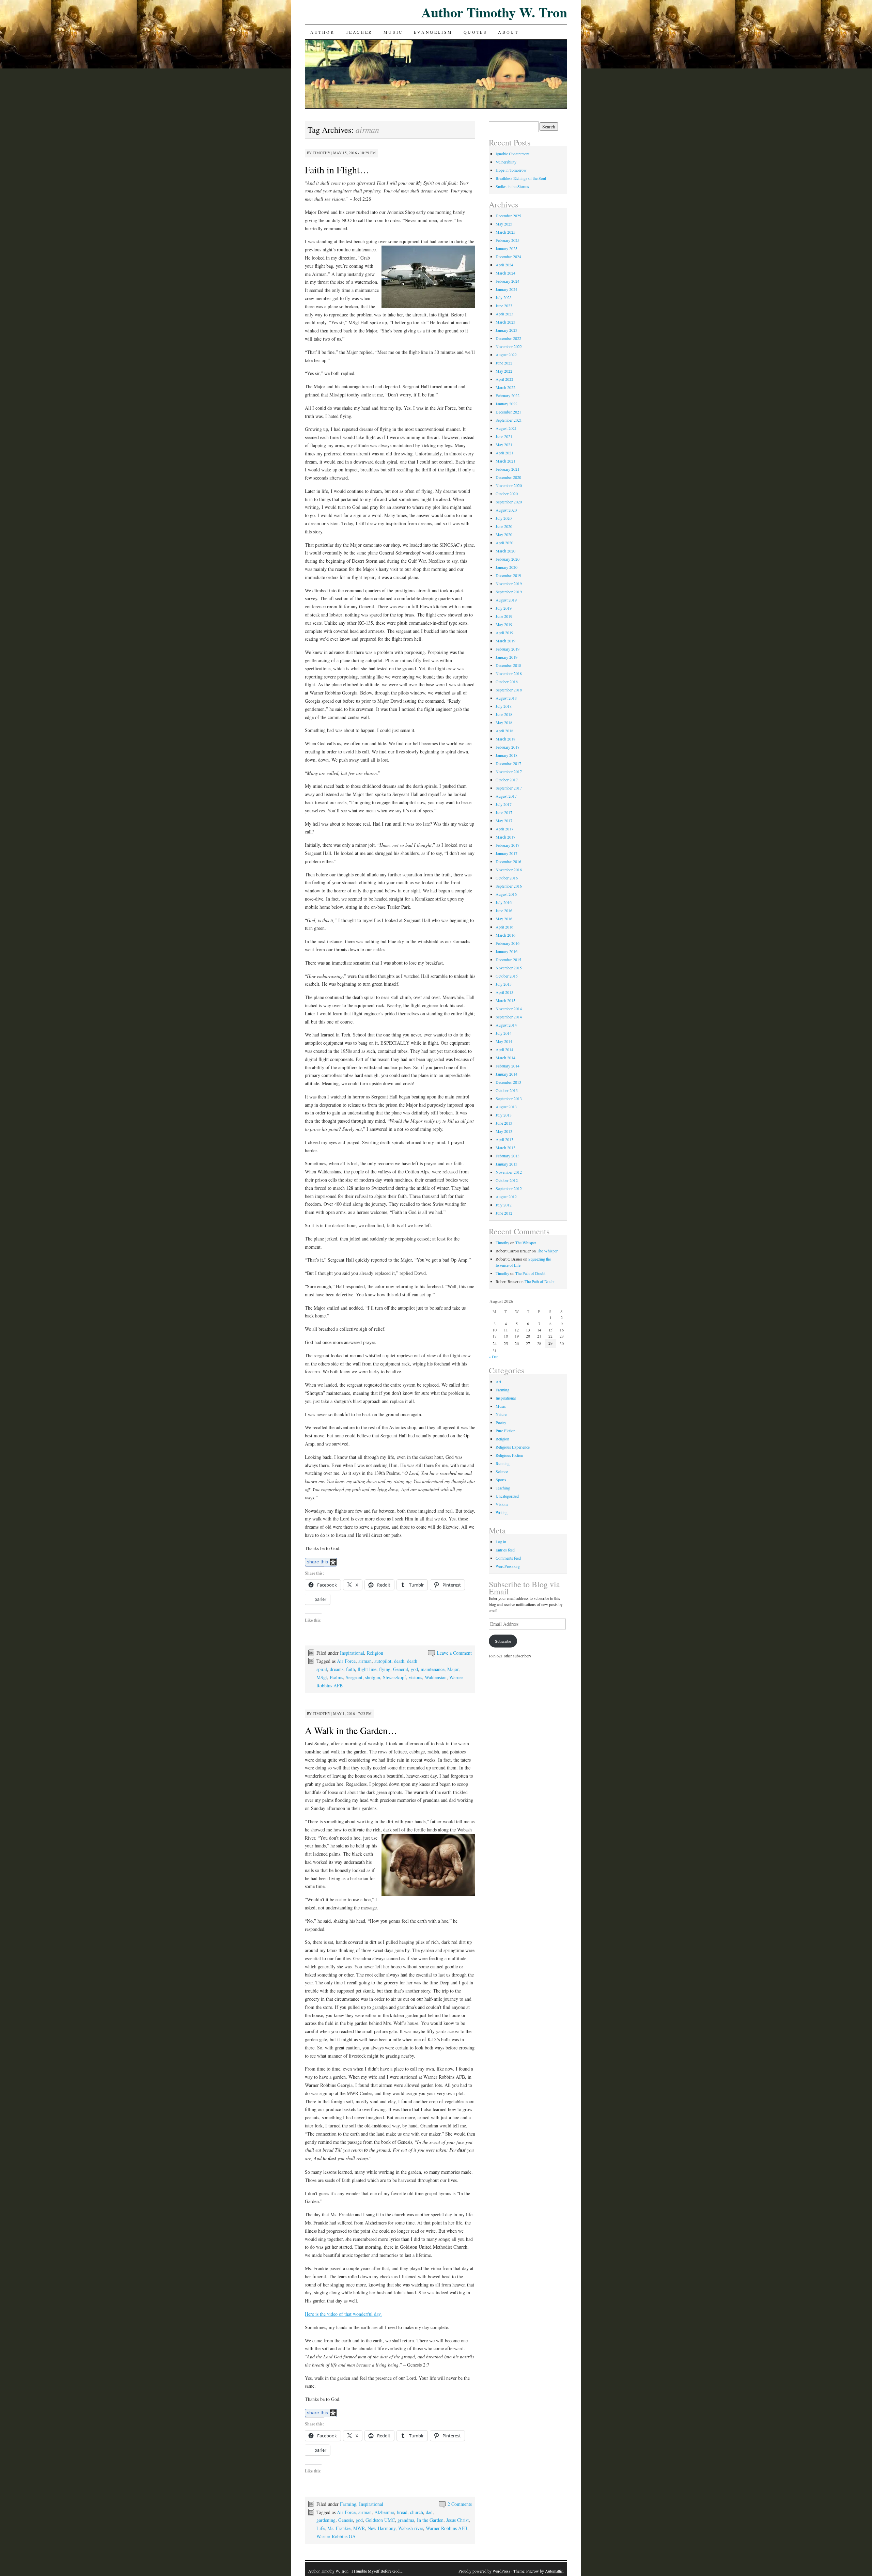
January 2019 (507, 657)
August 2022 (506, 355)
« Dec (494, 1357)
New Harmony (381, 2528)
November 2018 (509, 673)
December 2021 (508, 412)
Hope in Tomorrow (511, 170)
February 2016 (508, 943)
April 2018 (504, 731)
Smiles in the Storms (512, 186)
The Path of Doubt (530, 1273)
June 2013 (504, 1123)
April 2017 (504, 829)
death (399, 1661)
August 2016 (506, 894)
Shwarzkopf (394, 1677)
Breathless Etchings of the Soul (521, 178)
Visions (502, 1504)
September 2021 (509, 420)
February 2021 (508, 469)
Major (453, 1669)
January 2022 (507, 404)
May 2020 (504, 534)
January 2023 (507, 330)
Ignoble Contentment (512, 154)
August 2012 (506, 1197)
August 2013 (506, 1107)
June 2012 (504, 1213)
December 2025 (508, 216)
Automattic (554, 2571)
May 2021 (504, 444)
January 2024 (507, 289)
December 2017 (508, 763)
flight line (367, 1669)
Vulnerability (506, 162)
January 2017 (507, 853)
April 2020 (504, 543)
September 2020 (509, 502)
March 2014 (505, 1058)
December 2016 (508, 861)
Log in (501, 1542)
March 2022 (505, 387)
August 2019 (506, 600)
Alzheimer (384, 2512)
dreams (337, 1669)
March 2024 (505, 273)
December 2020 (508, 477)
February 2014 (508, 1066)
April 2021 (504, 453)
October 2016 (507, 878)
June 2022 (504, 363)
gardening (326, 2520)
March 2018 (505, 739)
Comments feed (508, 1558)
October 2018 (507, 682)
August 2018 (506, 698)
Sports (501, 1480)
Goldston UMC (380, 2520)
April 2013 (504, 1139)
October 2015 (507, 976)
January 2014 (507, 1074)
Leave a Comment (454, 1653)
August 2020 (506, 510)
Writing (502, 1512)
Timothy (322, 153)
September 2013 (509, 1098)
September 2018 (509, 690)
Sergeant (354, 1677)
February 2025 (508, 240)
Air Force (346, 1661)
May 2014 (504, 1041)
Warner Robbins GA (336, 2536)
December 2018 (508, 665)
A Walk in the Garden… (351, 1730)
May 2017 (504, 821)
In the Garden (430, 2520)
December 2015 (508, 959)
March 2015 (505, 1000)
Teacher (359, 32)
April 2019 (504, 633)
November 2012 (509, 1172)
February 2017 (508, 845)
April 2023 (504, 314)
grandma (406, 2520)
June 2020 (504, 526)
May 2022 (504, 371)
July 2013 (504, 1115)
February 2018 (508, 747)
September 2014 (509, 1017)
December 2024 (508, 256)
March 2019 (505, 641)
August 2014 (506, 1025)
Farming (348, 2504)
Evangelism (433, 32)
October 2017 (507, 780)
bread (402, 2512)
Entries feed (505, 1550)
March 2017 (505, 837)
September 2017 (509, 788)
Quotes (476, 32)
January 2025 (507, 248)
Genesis (346, 2520)
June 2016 (504, 910)
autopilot (383, 1661)
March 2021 (505, 461)
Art (498, 1381)
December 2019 (508, 575)
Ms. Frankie (339, 2528)
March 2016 (505, 935)
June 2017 (504, 812)
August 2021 (506, 428)
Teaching (503, 1488)
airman (365, 1661)
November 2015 (509, 968)
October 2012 (507, 1180)
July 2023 (504, 297)
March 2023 (505, 322)
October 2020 (507, 494)
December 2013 (508, 1082)
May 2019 (504, 624)
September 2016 (509, 886)
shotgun (373, 1677)
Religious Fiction (509, 1455)
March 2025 (505, 232)
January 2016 (507, 951)
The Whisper (526, 1243)
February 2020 (508, 559)
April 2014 (504, 1049)
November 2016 (509, 870)
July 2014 (504, 1033)
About (508, 32)
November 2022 (509, 346)
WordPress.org (508, 1566)
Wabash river (411, 2528)
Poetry (501, 1422)
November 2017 (509, 771)
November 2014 (509, 1009)
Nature (501, 1414)
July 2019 (504, 608)
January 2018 (507, 755)
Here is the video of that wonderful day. (343, 2314)
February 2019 (508, 649)
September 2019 (509, 592)
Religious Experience (513, 1447)
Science (502, 1471)
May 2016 (504, 919)
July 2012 (504, 1205)
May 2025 (504, 224)
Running (503, 1463)
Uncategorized (507, 1496)
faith (351, 1669)
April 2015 (504, 992)
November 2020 (509, 485)
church (417, 2512)
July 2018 (504, 706)
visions (415, 1677)
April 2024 (504, 265)
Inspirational (352, 1653)
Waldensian (436, 1677)
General (401, 1669)
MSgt (322, 1677)
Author (323, 32)
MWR (359, 2528)
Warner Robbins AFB (447, 2528)
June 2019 (504, 616)
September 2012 (509, 1188)
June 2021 (504, 436)
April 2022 (504, 379)
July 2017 (504, 804)
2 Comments (460, 2504)
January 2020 (507, 567)
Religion (375, 1653)
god (414, 1669)
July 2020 (504, 518)
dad (429, 2512)
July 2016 (504, 902)
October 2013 (507, 1090)
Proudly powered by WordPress (484, 2571)
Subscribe (503, 1641)
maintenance (433, 1669)
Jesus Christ (457, 2520)
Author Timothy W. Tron (494, 12)
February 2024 (508, 281)
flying (385, 1669)
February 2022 (508, 395)
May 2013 (504, 1131)
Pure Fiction (505, 1431)
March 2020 (505, 551)
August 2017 (506, 796)
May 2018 (504, 722)
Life (321, 2528)
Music (393, 32)
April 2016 (504, 927)
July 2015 (504, 984)
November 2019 (509, 583)
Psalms (336, 1677)
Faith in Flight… (337, 170)
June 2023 (504, 306)
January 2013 (507, 1164)
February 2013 (508, 1156)
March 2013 (505, 1148)
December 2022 (508, 338)
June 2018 (504, 714)
